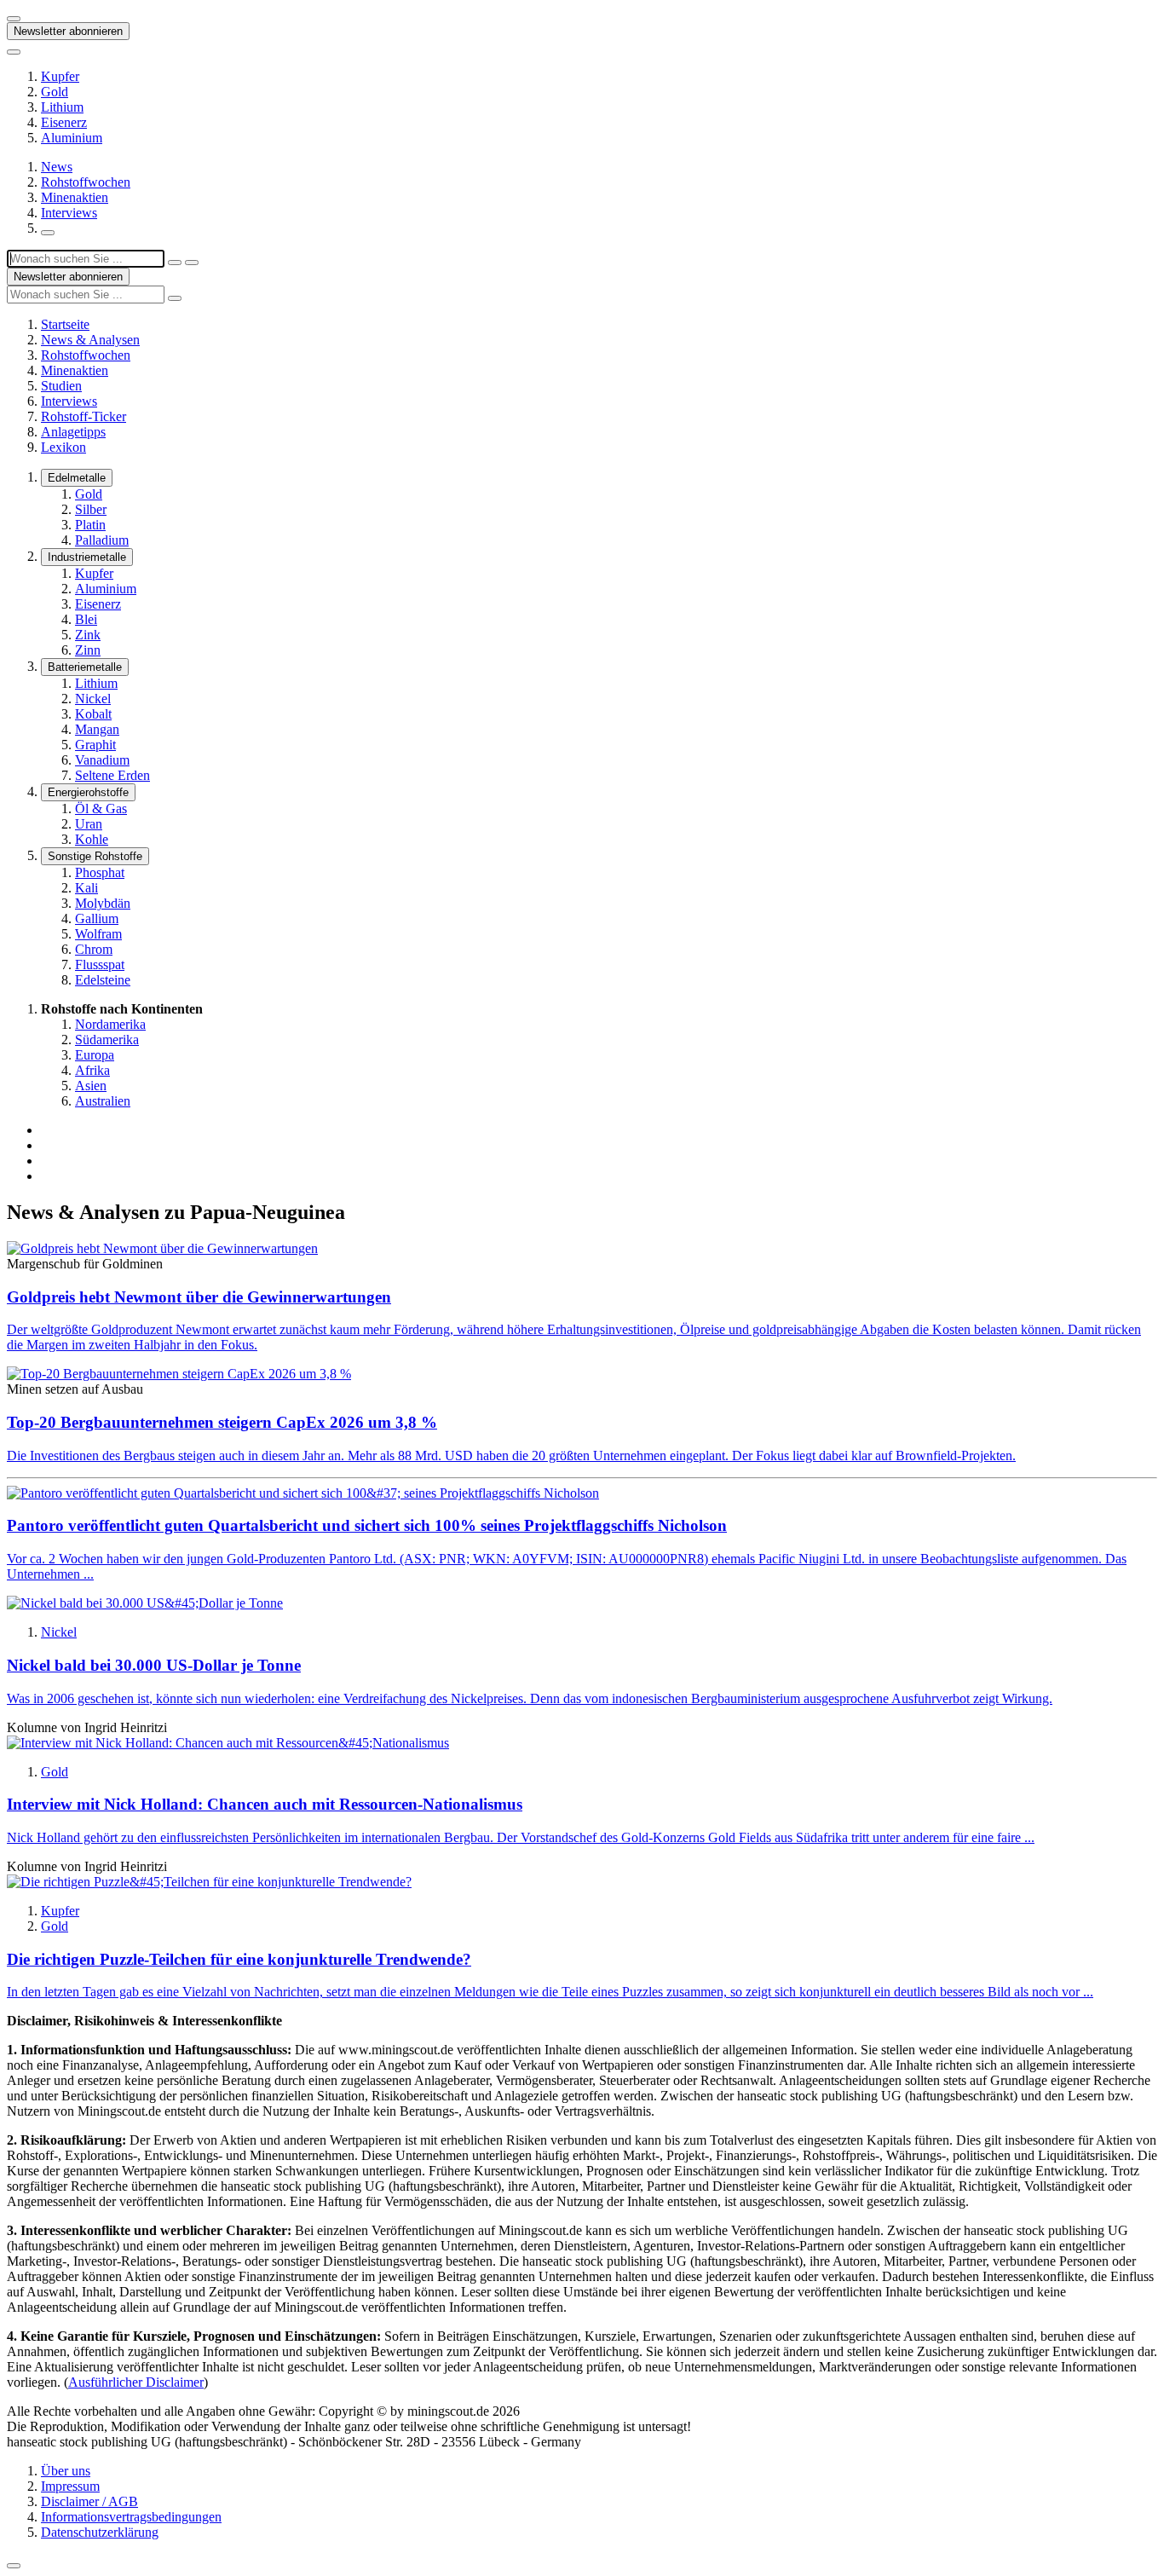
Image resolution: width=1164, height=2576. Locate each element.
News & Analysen (90, 340)
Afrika (92, 1070)
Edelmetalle (77, 478)
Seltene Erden (112, 775)
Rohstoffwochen (86, 182)
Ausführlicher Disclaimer (136, 2382)
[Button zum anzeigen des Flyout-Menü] (14, 19)
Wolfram (98, 934)
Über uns (66, 2471)
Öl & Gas (101, 809)
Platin (90, 525)
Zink (88, 635)
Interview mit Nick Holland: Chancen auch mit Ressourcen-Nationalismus (265, 1804)
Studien (61, 386)
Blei (86, 619)
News (57, 167)
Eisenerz (64, 122)
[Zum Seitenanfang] (14, 2566)
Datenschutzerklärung (100, 2532)
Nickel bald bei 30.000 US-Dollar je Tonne (154, 1665)
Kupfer (60, 76)
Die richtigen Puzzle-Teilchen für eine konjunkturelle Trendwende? (239, 1959)
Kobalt (93, 714)
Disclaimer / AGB (89, 2501)
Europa (95, 1055)
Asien (91, 1086)
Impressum (70, 2486)
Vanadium (102, 760)
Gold (55, 92)
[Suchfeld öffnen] (48, 233)
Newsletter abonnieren (68, 31)
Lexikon (63, 447)
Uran (89, 824)
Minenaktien (75, 197)
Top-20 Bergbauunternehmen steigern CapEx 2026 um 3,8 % (222, 1422)
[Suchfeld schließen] (175, 263)
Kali (86, 888)
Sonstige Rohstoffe (95, 856)
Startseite (65, 324)
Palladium (102, 540)
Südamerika (107, 1040)
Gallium (97, 918)
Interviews (69, 213)
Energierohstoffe (88, 792)
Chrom (94, 949)
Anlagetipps (73, 432)
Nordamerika (110, 1024)
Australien (103, 1101)
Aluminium (72, 138)
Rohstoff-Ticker (84, 416)
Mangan (97, 729)
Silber (91, 509)
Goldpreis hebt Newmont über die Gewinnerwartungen (199, 1297)
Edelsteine (103, 980)
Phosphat (100, 872)
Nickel (93, 699)
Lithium (62, 107)
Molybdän (103, 903)
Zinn (88, 650)
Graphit (95, 745)
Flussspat (100, 965)
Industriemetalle (87, 557)
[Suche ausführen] (192, 263)
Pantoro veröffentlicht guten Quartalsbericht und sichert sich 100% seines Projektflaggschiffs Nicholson (367, 1525)
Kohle (92, 839)
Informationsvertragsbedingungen (131, 2517)
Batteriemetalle (85, 667)
